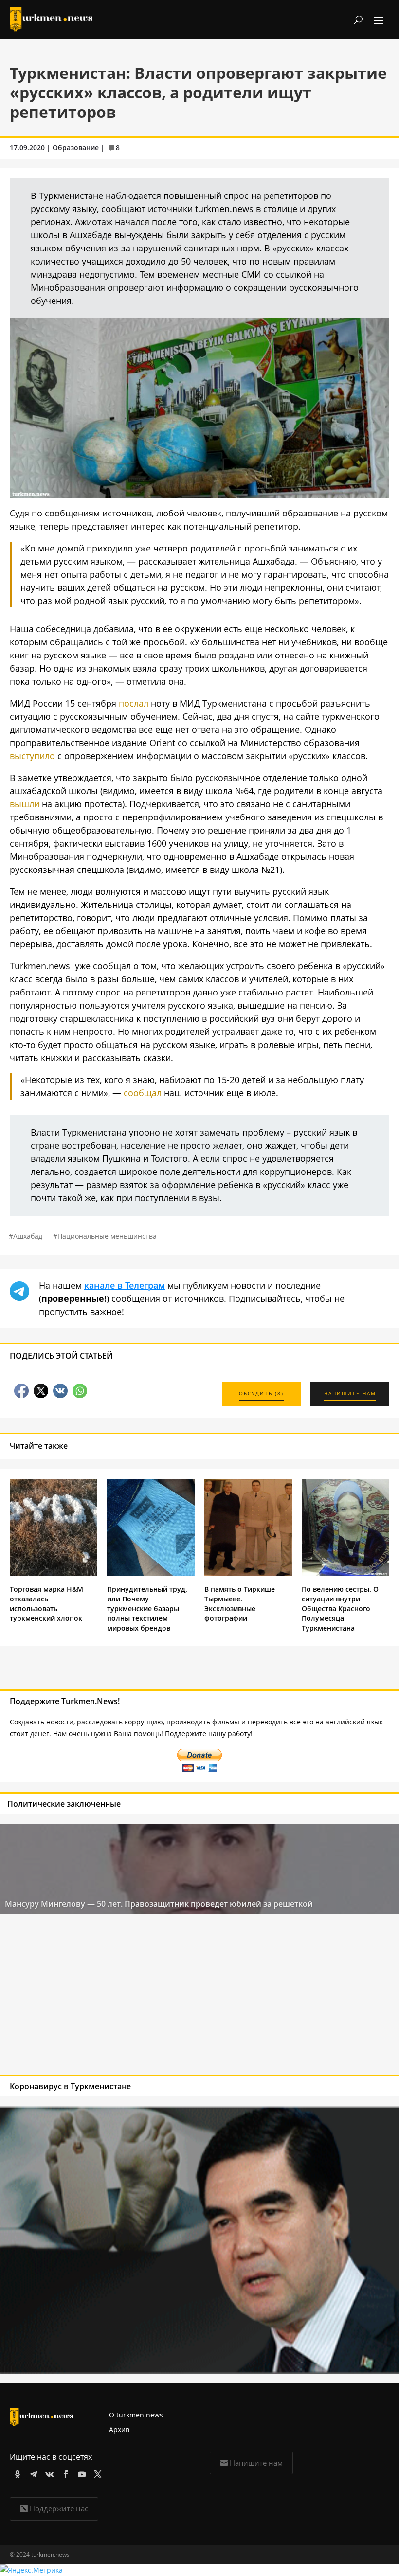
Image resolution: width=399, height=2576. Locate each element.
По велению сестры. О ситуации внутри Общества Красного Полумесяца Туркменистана (340, 1608)
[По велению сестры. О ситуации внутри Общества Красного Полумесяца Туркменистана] (345, 1573)
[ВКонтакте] (48, 2473)
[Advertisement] (160, 1997)
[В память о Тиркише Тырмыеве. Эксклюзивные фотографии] (248, 1573)
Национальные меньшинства (107, 1236)
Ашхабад (28, 1236)
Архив (119, 2429)
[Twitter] (96, 2473)
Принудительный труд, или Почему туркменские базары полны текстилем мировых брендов (147, 1608)
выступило (32, 756)
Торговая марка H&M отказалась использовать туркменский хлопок (46, 1604)
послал (134, 703)
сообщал (143, 1093)
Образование (76, 148)
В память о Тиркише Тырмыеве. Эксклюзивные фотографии (240, 1604)
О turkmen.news (136, 2415)
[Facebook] (64, 2473)
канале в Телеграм (125, 1285)
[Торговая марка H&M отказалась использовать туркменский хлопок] (54, 1573)
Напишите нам (256, 2463)
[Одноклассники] (16, 2473)
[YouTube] (80, 2473)
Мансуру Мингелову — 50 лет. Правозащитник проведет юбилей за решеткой (159, 1904)
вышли (25, 804)
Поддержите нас (59, 2508)
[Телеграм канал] (32, 2473)
